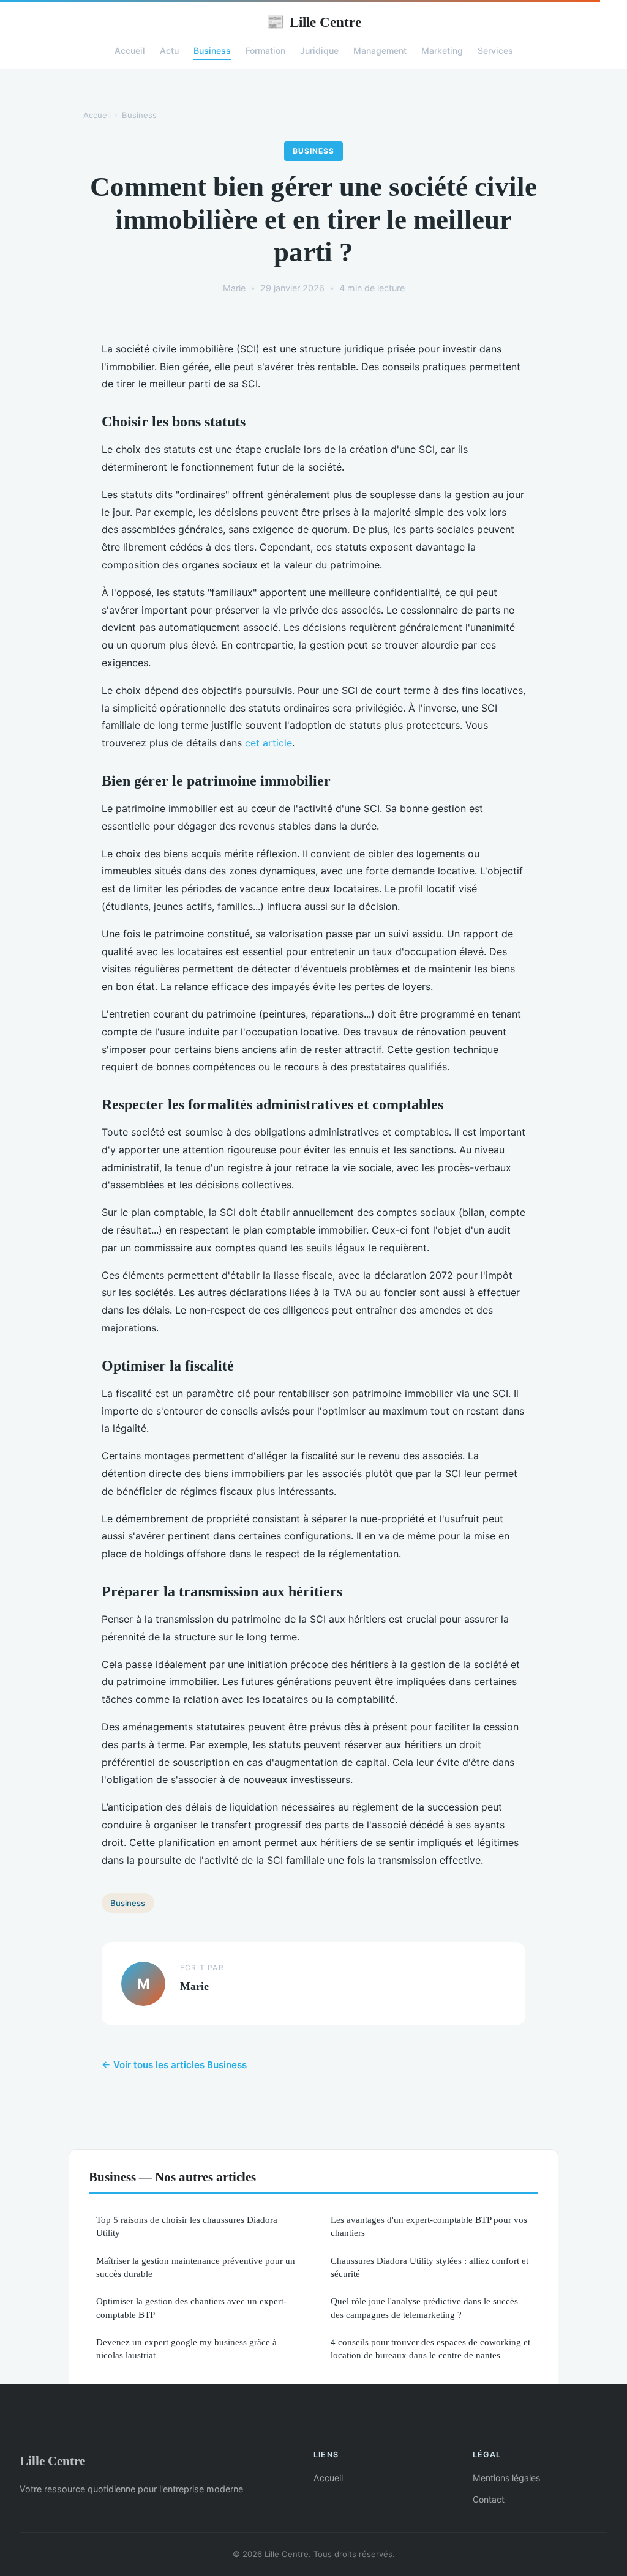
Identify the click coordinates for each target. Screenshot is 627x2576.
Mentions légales (506, 2478)
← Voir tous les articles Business (174, 2065)
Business (212, 50)
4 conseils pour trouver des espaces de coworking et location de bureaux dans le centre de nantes (430, 2348)
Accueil (130, 50)
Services (495, 50)
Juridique (319, 50)
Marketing (442, 50)
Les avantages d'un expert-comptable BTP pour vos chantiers (429, 2226)
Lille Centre (314, 22)
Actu (169, 50)
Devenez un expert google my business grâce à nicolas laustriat (186, 2348)
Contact (489, 2499)
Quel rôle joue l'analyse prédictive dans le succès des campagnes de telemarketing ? (424, 2307)
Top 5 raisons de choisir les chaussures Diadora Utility (187, 2226)
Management (380, 50)
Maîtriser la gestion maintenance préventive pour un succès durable (196, 2267)
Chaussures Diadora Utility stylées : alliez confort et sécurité (430, 2267)
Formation (265, 50)
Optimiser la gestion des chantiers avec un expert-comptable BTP (191, 2307)
